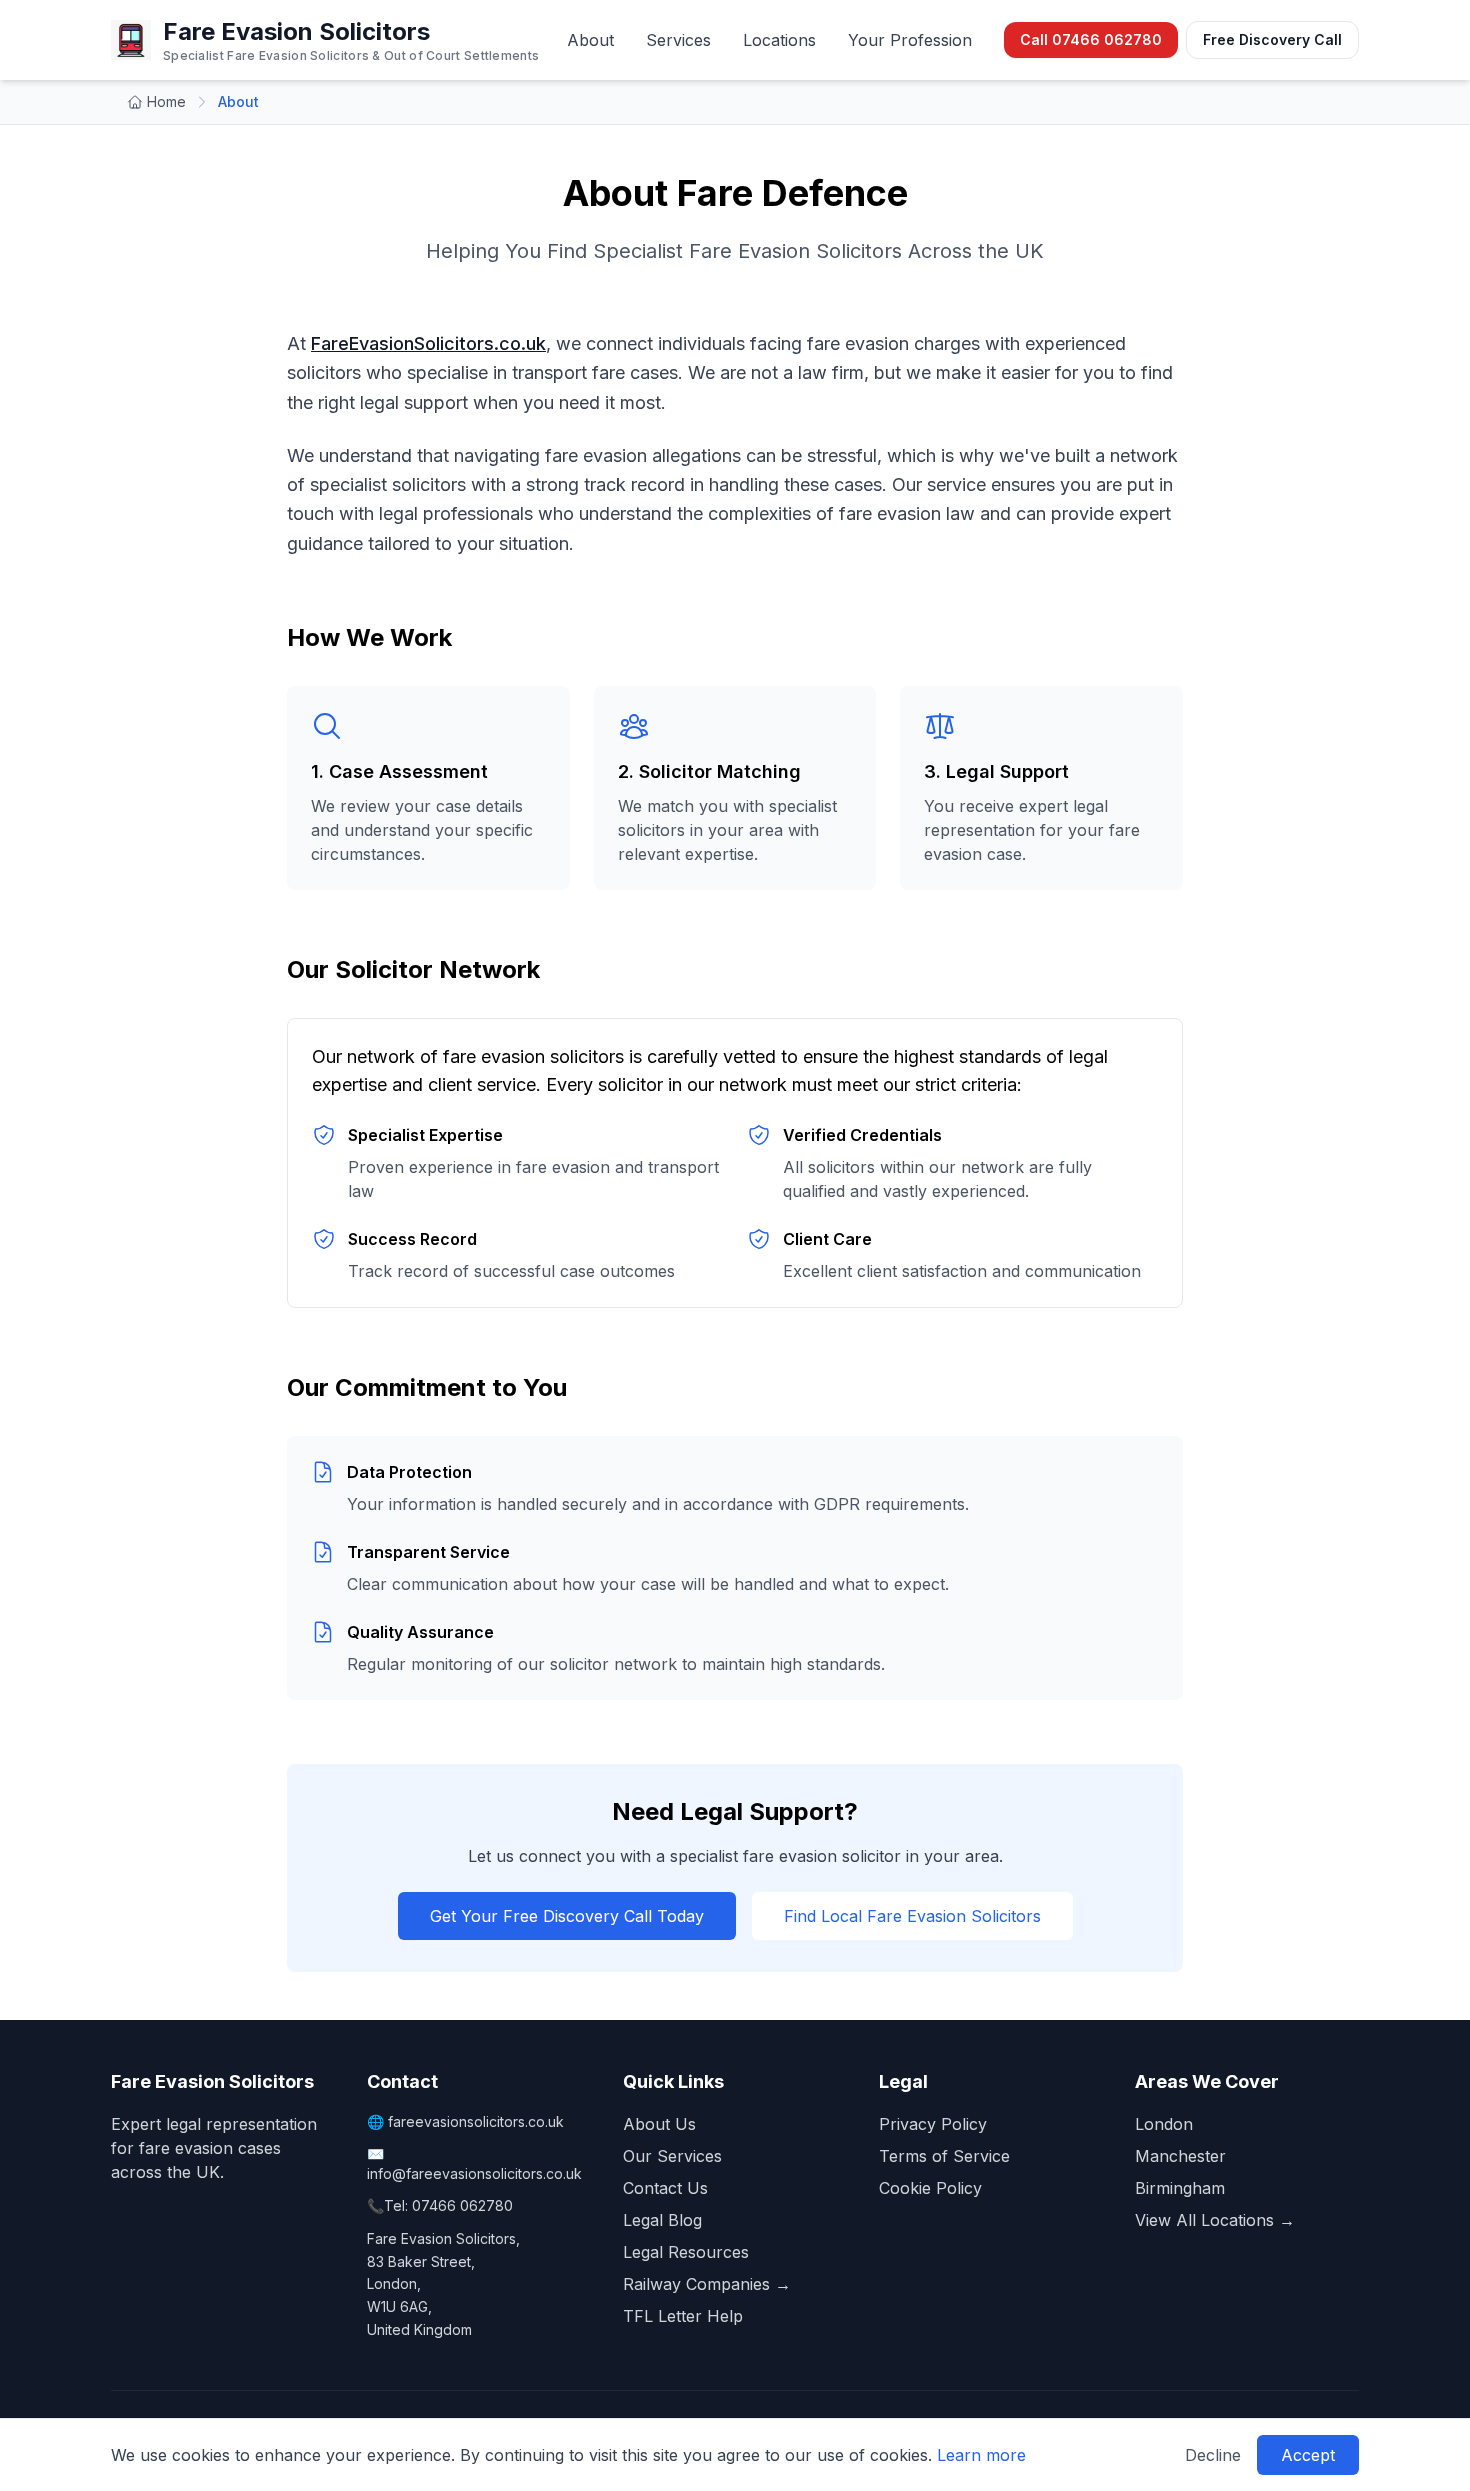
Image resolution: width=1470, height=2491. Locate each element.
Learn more (981, 2455)
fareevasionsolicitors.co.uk (476, 2121)
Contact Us (665, 2188)
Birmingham (1180, 2188)
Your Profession (910, 40)
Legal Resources (686, 2252)
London (1164, 2124)
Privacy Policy (933, 2124)
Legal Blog (662, 2220)
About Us (659, 2124)
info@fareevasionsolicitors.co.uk (474, 2173)
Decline (1213, 2455)
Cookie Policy (930, 2188)
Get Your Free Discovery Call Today (567, 1916)
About (590, 40)
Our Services (672, 2156)
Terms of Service (944, 2156)
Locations (779, 40)
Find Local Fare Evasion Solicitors (912, 1916)
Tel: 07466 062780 (448, 2205)
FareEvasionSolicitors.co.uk (428, 343)
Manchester (1180, 2156)
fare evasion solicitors (533, 1056)
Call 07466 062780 (1091, 39)
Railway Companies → (707, 2284)
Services (678, 40)
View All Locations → (1215, 2220)
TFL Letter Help (683, 2316)
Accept (1308, 2455)
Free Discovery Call (1272, 39)
